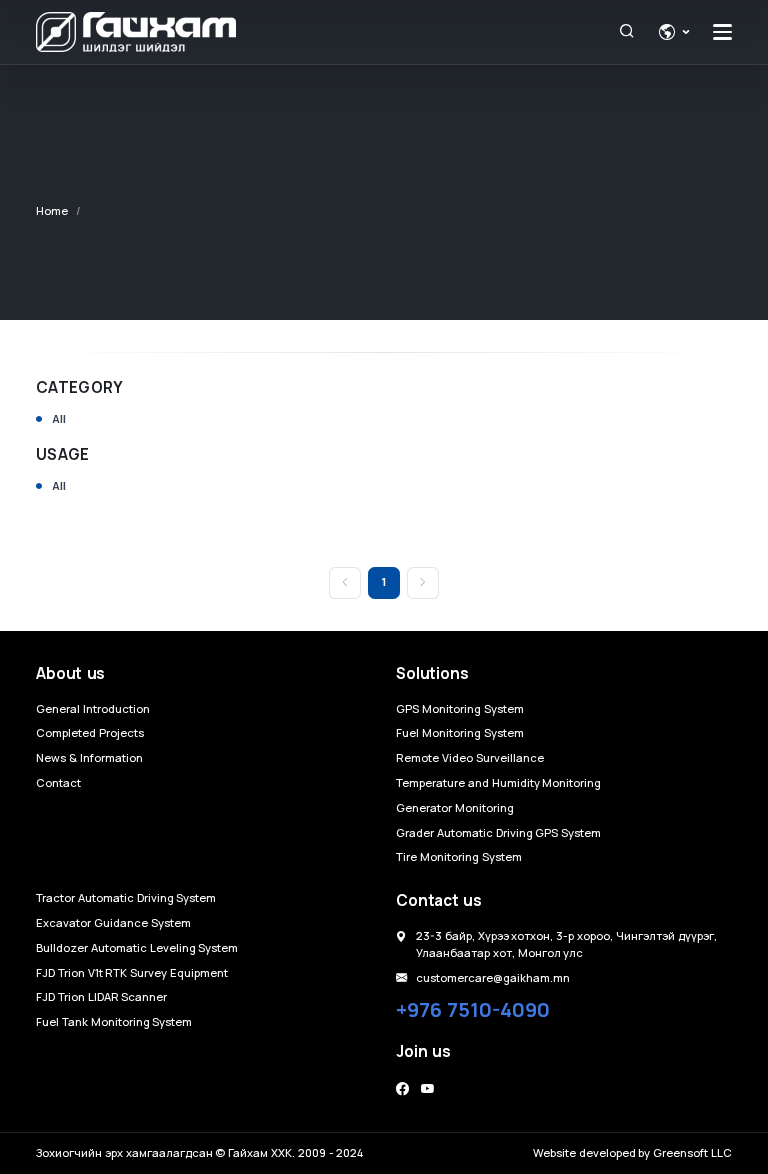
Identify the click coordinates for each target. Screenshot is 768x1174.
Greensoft (680, 1152)
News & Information (89, 757)
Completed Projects (90, 732)
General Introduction (93, 708)
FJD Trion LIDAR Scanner (101, 996)
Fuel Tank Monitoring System (114, 1021)
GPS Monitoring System (460, 708)
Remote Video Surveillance (470, 757)
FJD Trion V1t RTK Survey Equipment (132, 972)
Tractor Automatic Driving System (126, 897)
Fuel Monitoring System (460, 732)
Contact (58, 782)
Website (554, 1152)
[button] (674, 32)
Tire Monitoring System (459, 856)
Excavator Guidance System (113, 922)
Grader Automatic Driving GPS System (498, 832)
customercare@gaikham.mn (493, 977)
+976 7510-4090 (473, 1009)
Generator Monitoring (455, 807)
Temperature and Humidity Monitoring (498, 782)
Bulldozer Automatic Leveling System (137, 947)
